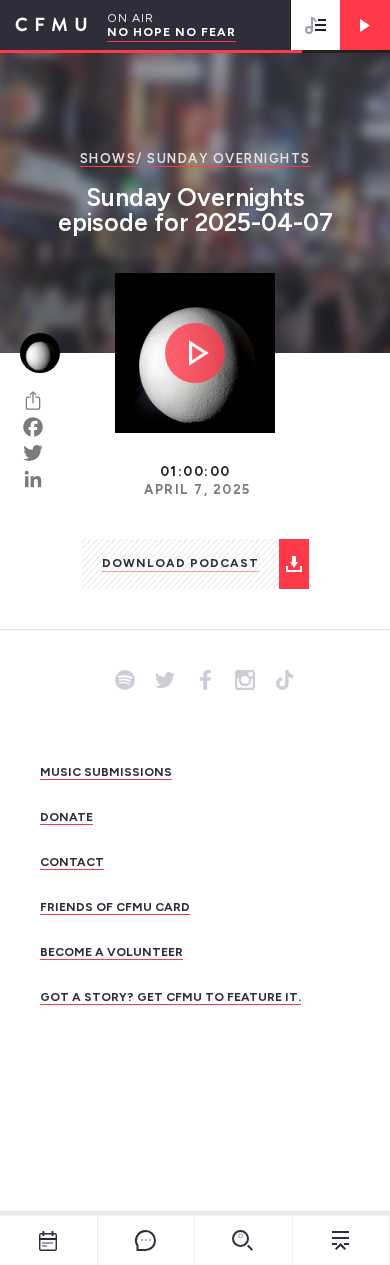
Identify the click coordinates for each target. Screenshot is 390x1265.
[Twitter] (40, 453)
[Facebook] (40, 427)
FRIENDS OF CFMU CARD (115, 907)
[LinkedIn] (40, 479)
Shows (108, 158)
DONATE (66, 817)
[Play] (365, 25)
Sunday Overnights (229, 158)
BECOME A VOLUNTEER (111, 952)
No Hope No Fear (171, 32)
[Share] (40, 401)
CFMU (43, 25)
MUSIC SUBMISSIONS (106, 772)
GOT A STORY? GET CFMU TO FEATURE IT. (170, 997)
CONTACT (72, 862)
